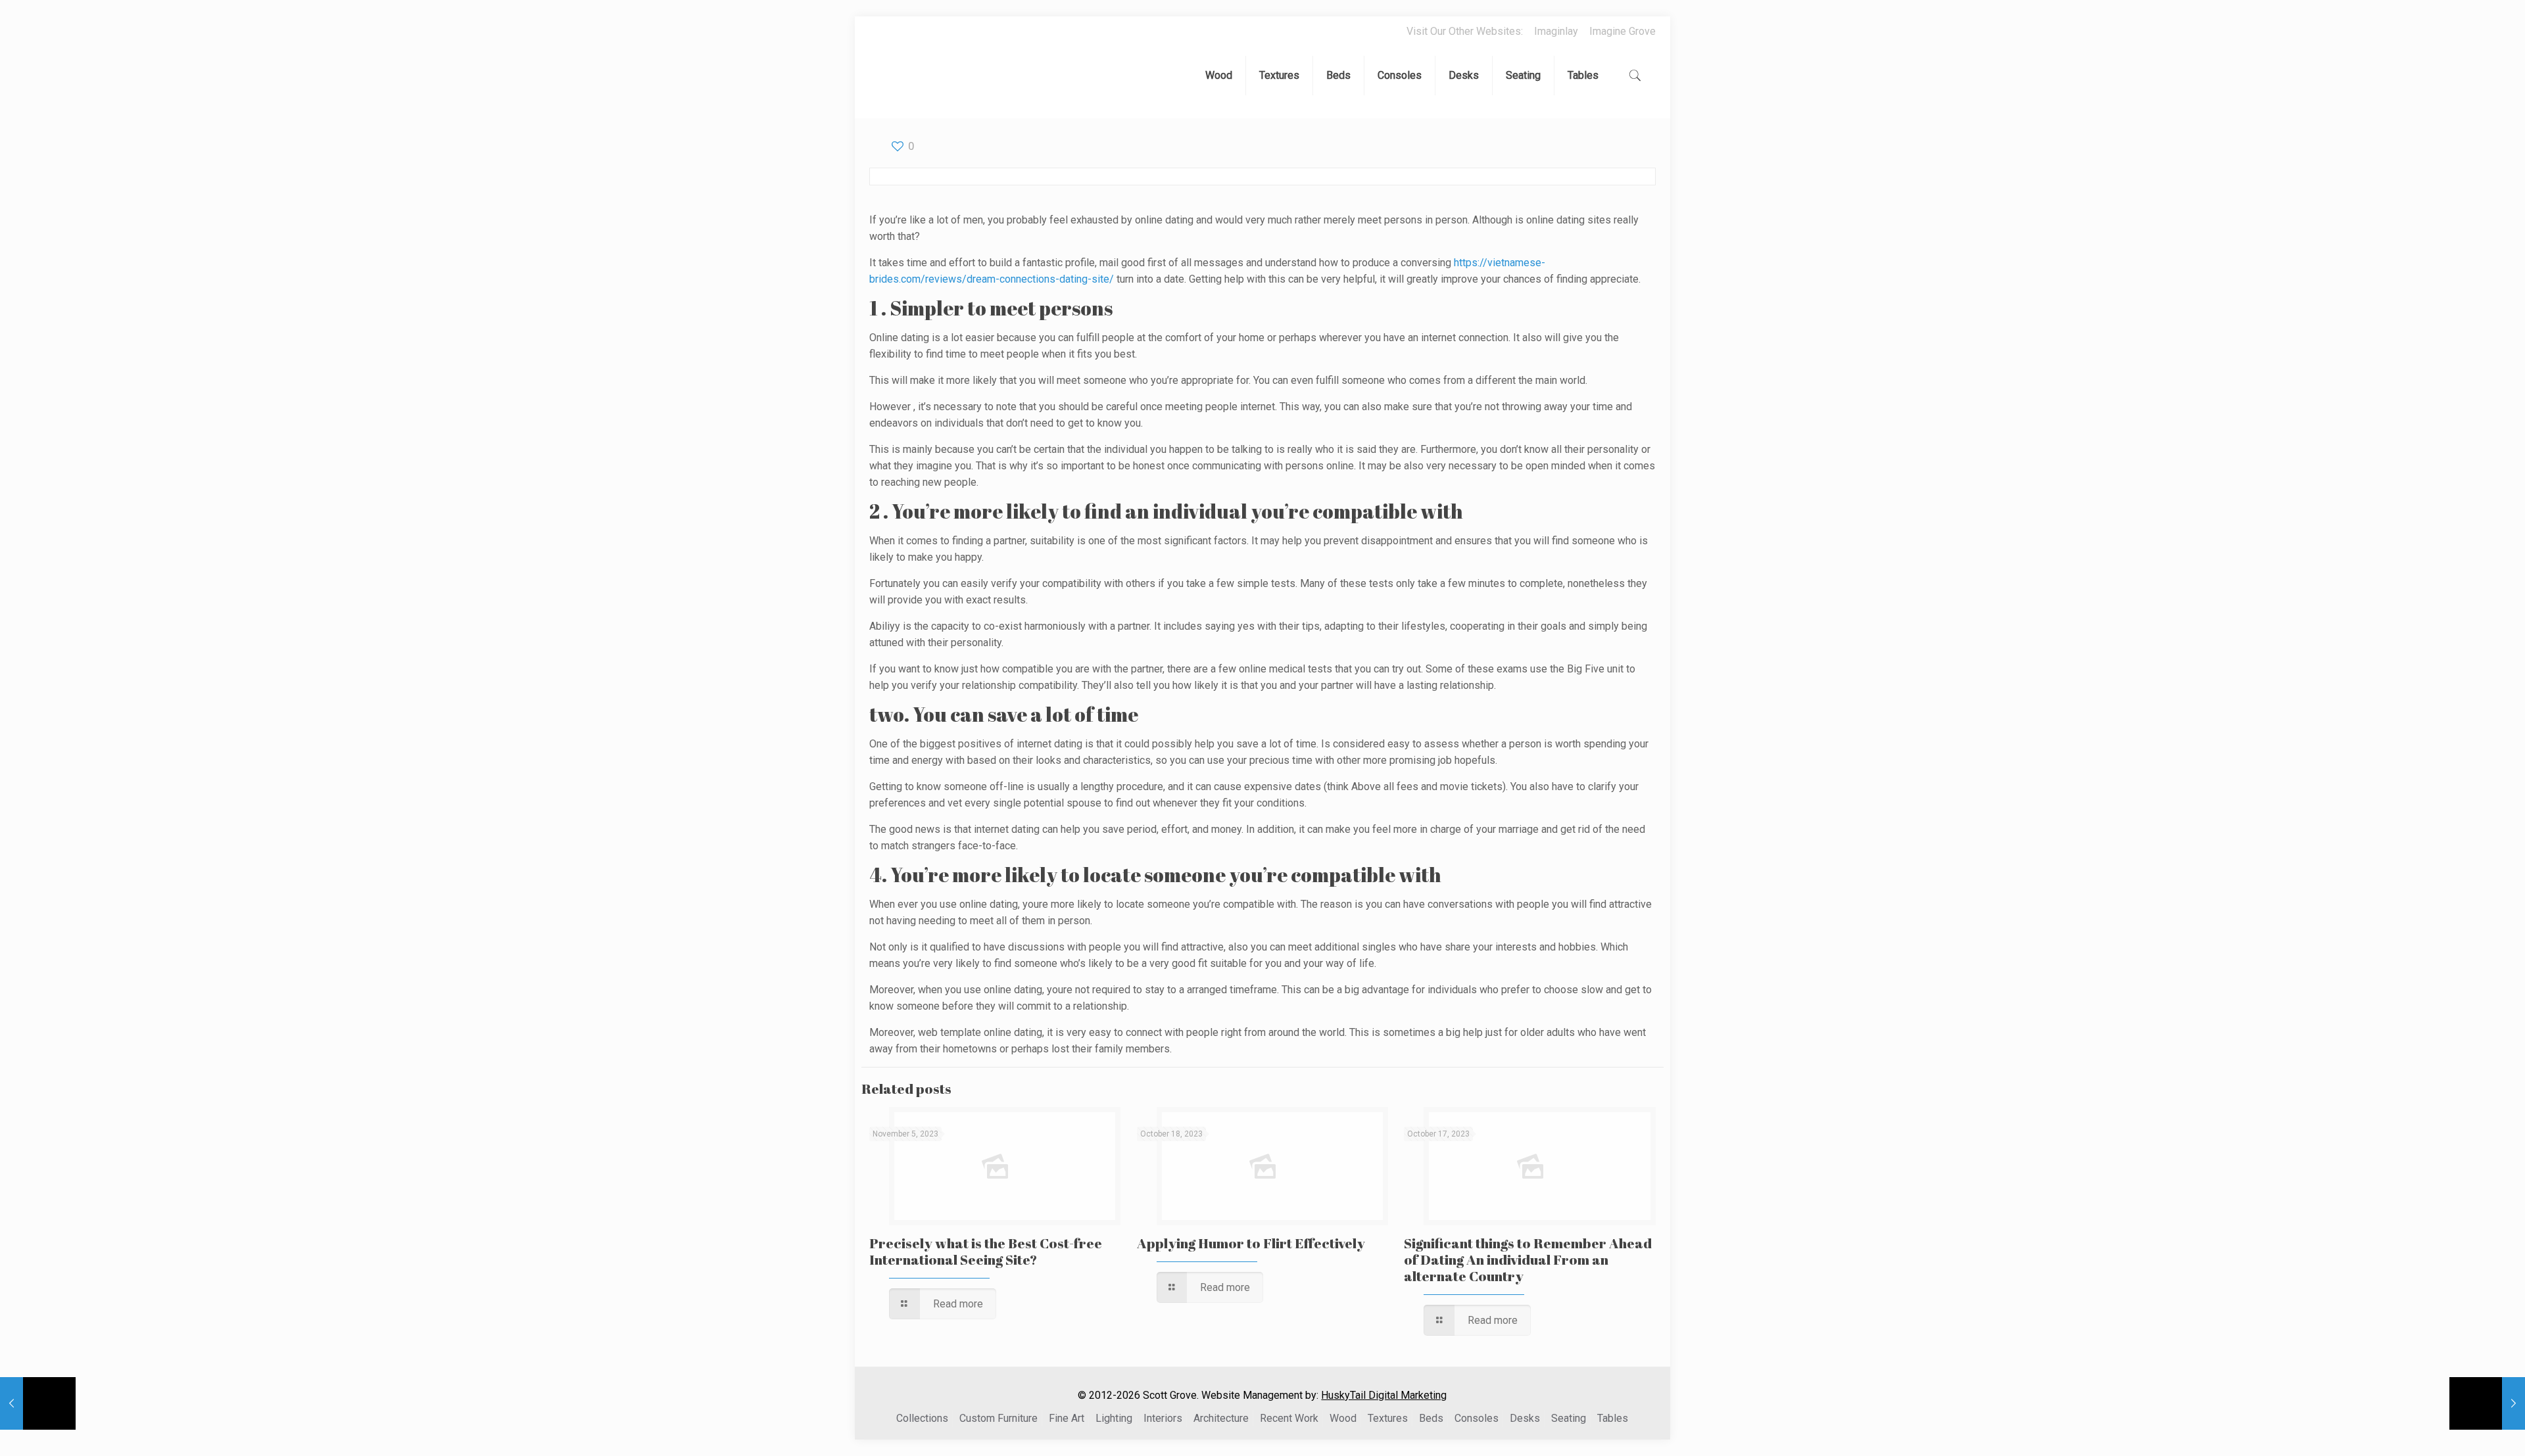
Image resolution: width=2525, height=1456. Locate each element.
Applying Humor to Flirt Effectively (1251, 1243)
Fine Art (1067, 1418)
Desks (1525, 1418)
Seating (1569, 1418)
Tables (1613, 1418)
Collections (922, 1418)
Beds (1431, 1418)
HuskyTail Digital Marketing (1384, 1395)
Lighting (1114, 1418)
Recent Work (1289, 1418)
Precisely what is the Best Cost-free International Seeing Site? (986, 1251)
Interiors (1163, 1418)
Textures (1388, 1418)
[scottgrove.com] (905, 79)
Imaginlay (1556, 31)
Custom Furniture (998, 1418)
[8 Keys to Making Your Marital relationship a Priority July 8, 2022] (2487, 1403)
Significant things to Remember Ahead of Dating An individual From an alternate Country (1528, 1259)
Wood (1343, 1418)
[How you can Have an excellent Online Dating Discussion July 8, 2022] (38, 1403)
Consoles (1477, 1418)
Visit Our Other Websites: (1465, 31)
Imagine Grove (1623, 31)
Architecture (1221, 1418)
